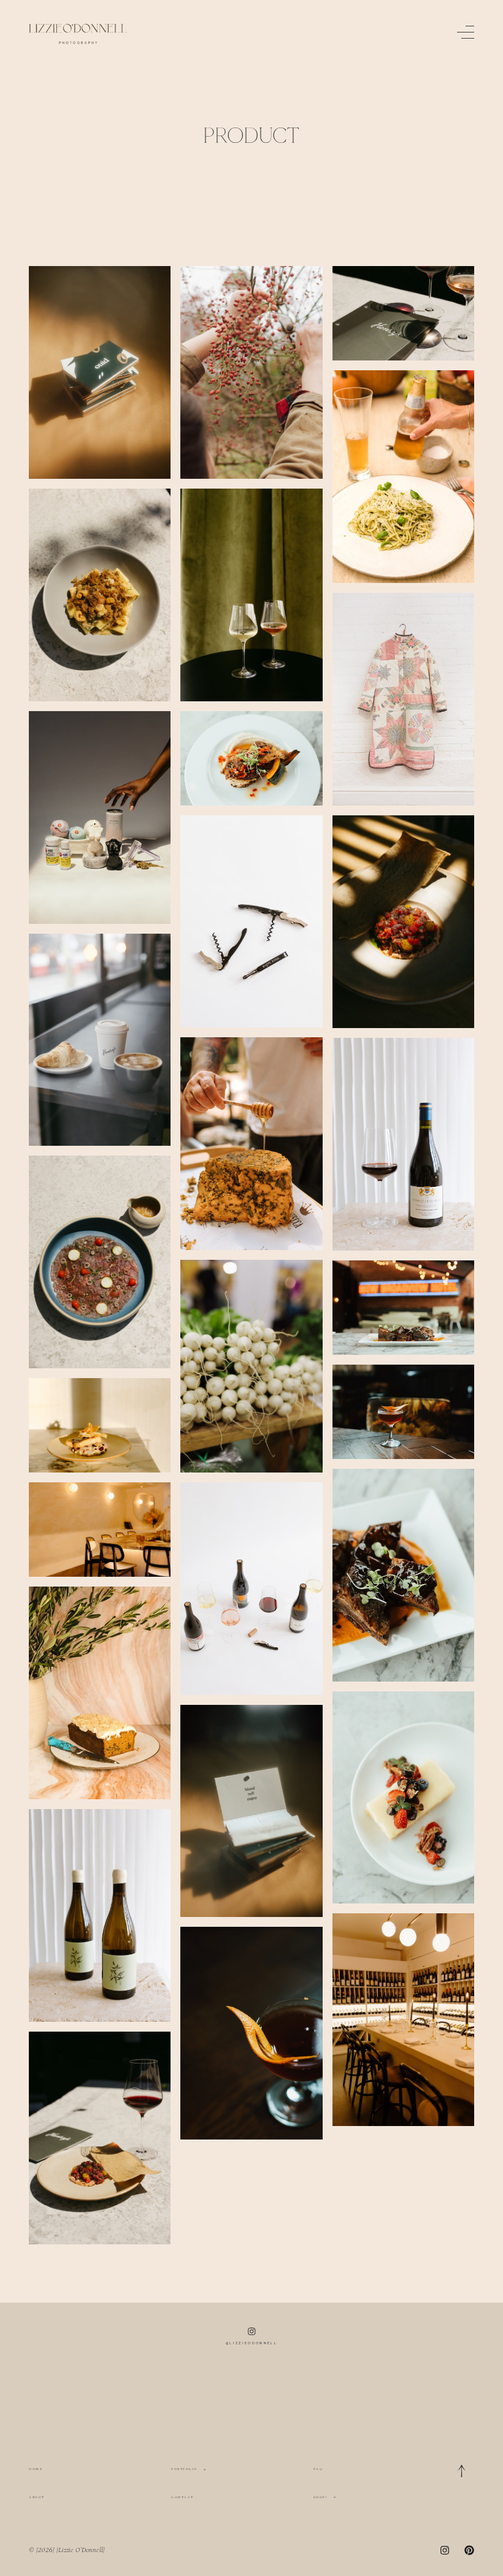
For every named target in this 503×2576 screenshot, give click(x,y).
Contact (182, 2497)
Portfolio (184, 2469)
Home (36, 2469)
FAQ (318, 2469)
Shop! (321, 2497)
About (37, 2497)
